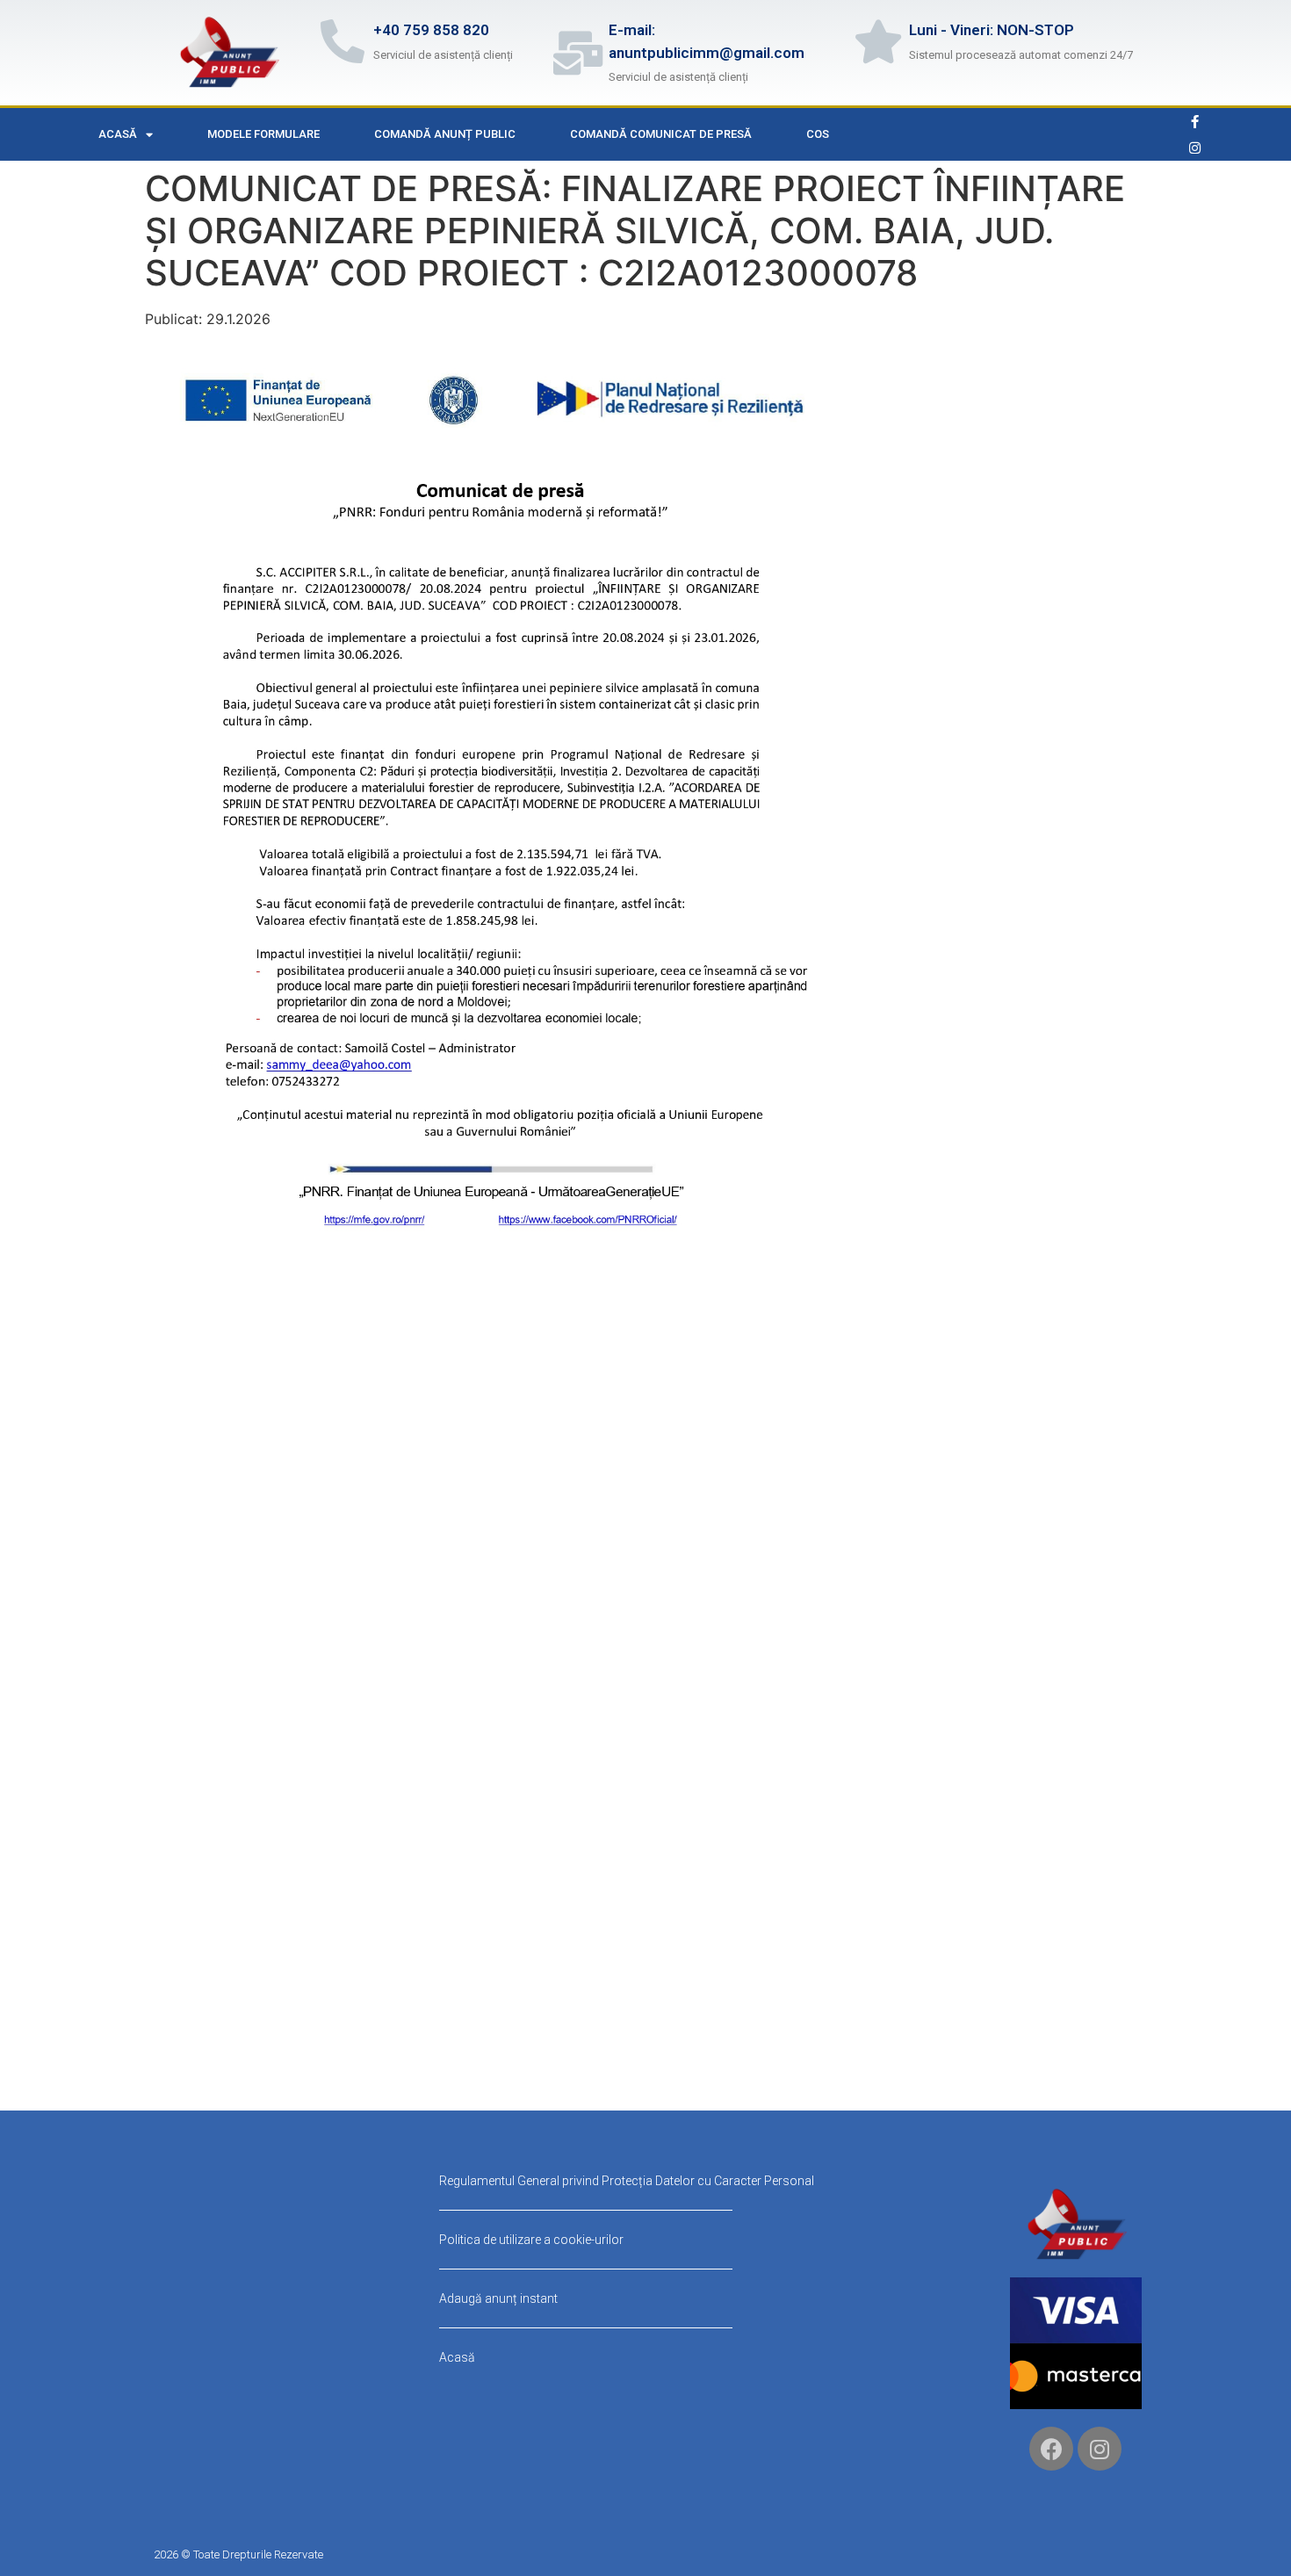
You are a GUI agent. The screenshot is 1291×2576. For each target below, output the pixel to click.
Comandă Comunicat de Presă (661, 134)
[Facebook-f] (1195, 121)
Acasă (118, 134)
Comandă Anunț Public (445, 134)
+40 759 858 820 (431, 30)
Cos (818, 134)
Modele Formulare (263, 134)
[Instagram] (1195, 148)
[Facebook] (1051, 2449)
